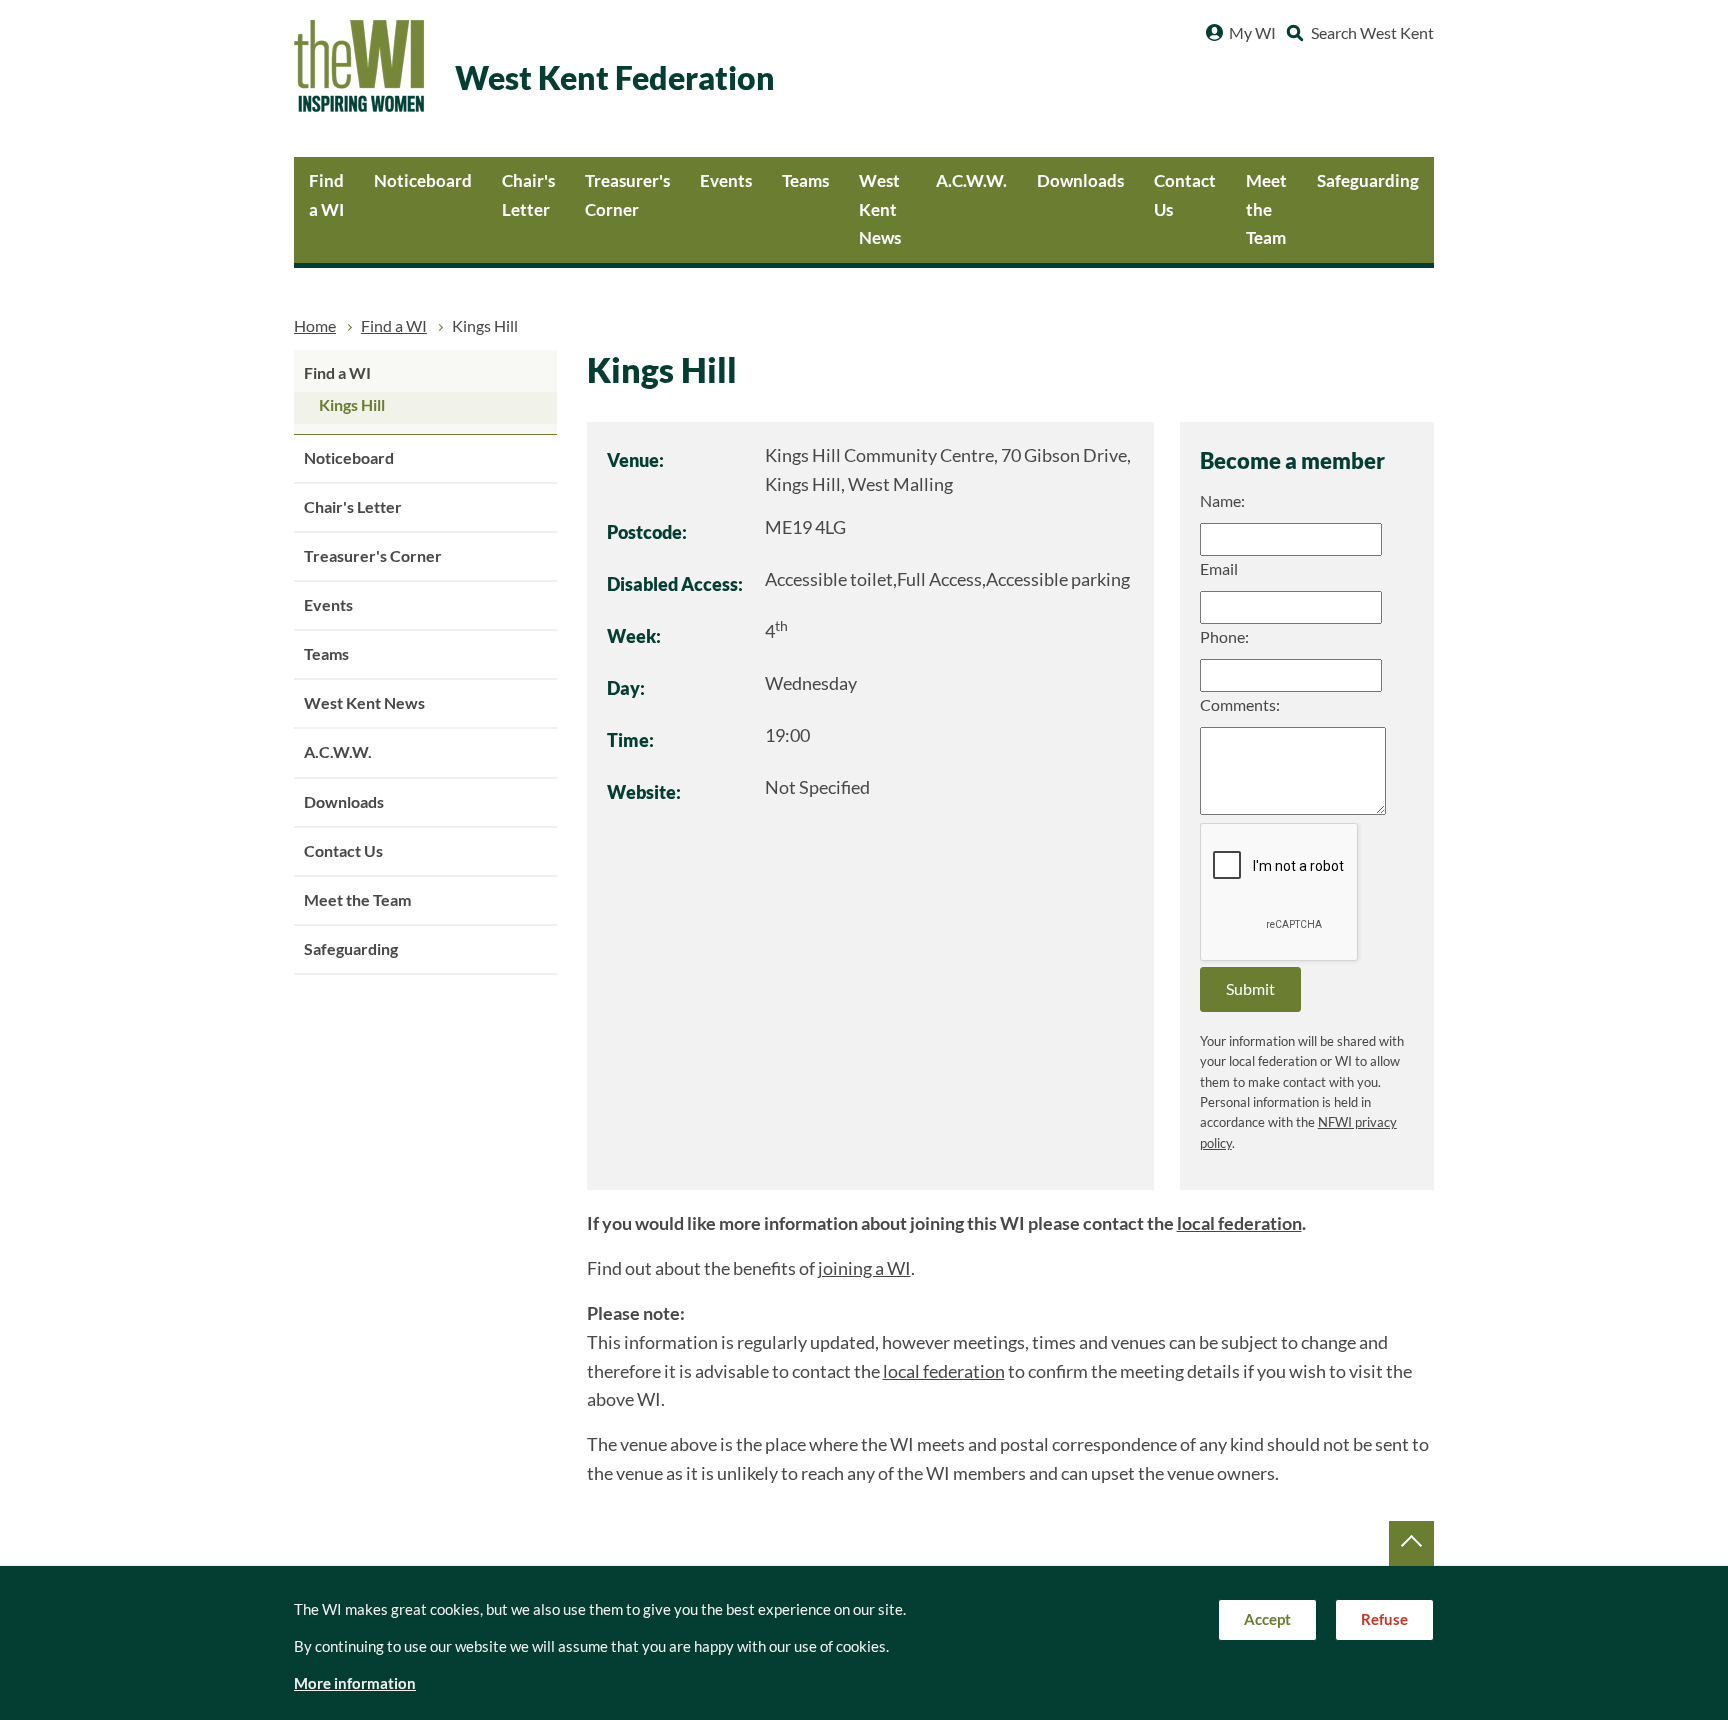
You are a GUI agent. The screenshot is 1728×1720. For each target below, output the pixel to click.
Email (1219, 569)
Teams (805, 180)
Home (315, 326)
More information (355, 1683)
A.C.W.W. (971, 180)
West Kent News (880, 209)
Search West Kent (1372, 33)
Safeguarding (1368, 180)
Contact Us (1185, 195)
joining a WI (864, 1268)
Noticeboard (423, 180)
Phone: (1224, 637)
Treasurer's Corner (627, 195)
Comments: (1240, 705)
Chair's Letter (528, 195)
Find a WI (326, 195)
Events (726, 180)
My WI (1252, 33)
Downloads (1080, 180)
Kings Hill (352, 405)
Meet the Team (1266, 209)
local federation (1239, 1223)
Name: (1222, 501)
